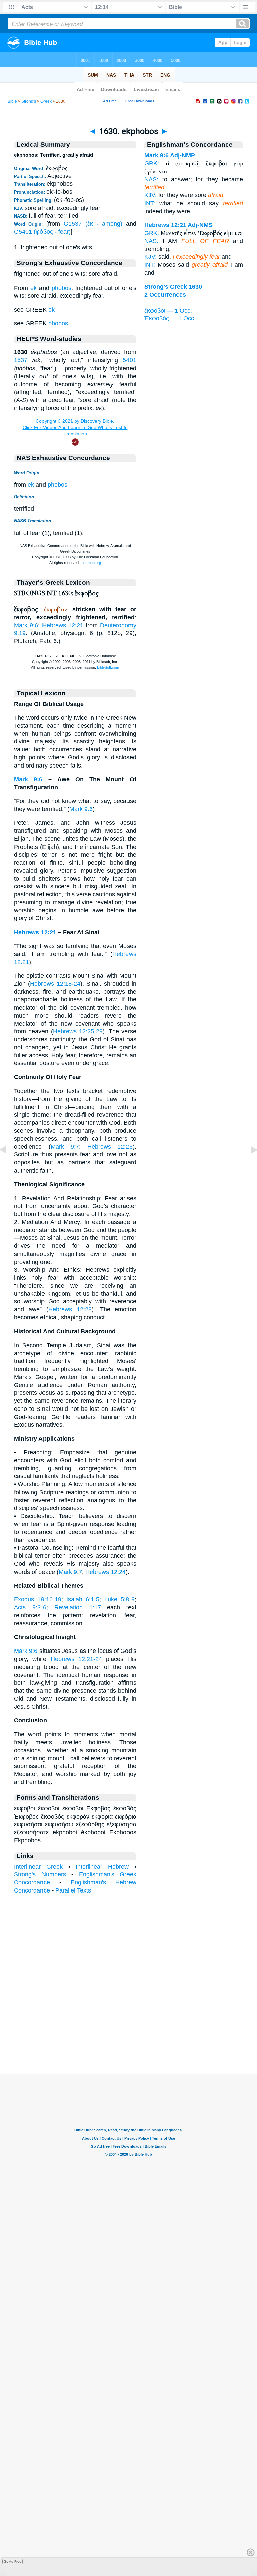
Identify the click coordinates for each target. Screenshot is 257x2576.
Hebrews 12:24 (106, 1572)
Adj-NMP (183, 155)
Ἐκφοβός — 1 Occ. (170, 318)
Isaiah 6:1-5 (83, 1599)
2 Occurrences (165, 295)
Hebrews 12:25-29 (78, 1031)
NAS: (151, 179)
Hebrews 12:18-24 (55, 984)
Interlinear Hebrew (102, 1867)
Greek (46, 101)
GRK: (152, 163)
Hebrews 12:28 (70, 1309)
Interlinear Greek (38, 1867)
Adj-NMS (200, 225)
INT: (150, 203)
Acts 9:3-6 (30, 1607)
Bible (12, 101)
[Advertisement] (128, 2032)
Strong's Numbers (40, 1874)
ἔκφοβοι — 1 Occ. (168, 311)
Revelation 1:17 (78, 1607)
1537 (21, 360)
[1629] (8, 1165)
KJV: (150, 195)
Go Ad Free (13, 2561)
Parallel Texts (73, 1890)
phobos (61, 288)
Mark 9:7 (65, 1147)
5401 (130, 360)
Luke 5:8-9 (119, 1599)
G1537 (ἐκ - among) (93, 224)
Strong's (29, 101)
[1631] (249, 1165)
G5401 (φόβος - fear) (42, 232)
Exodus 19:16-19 (38, 1599)
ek (34, 288)
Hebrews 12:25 (110, 1147)
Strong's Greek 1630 (173, 287)
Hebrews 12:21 (63, 625)
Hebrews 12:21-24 (76, 1659)
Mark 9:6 (26, 625)
